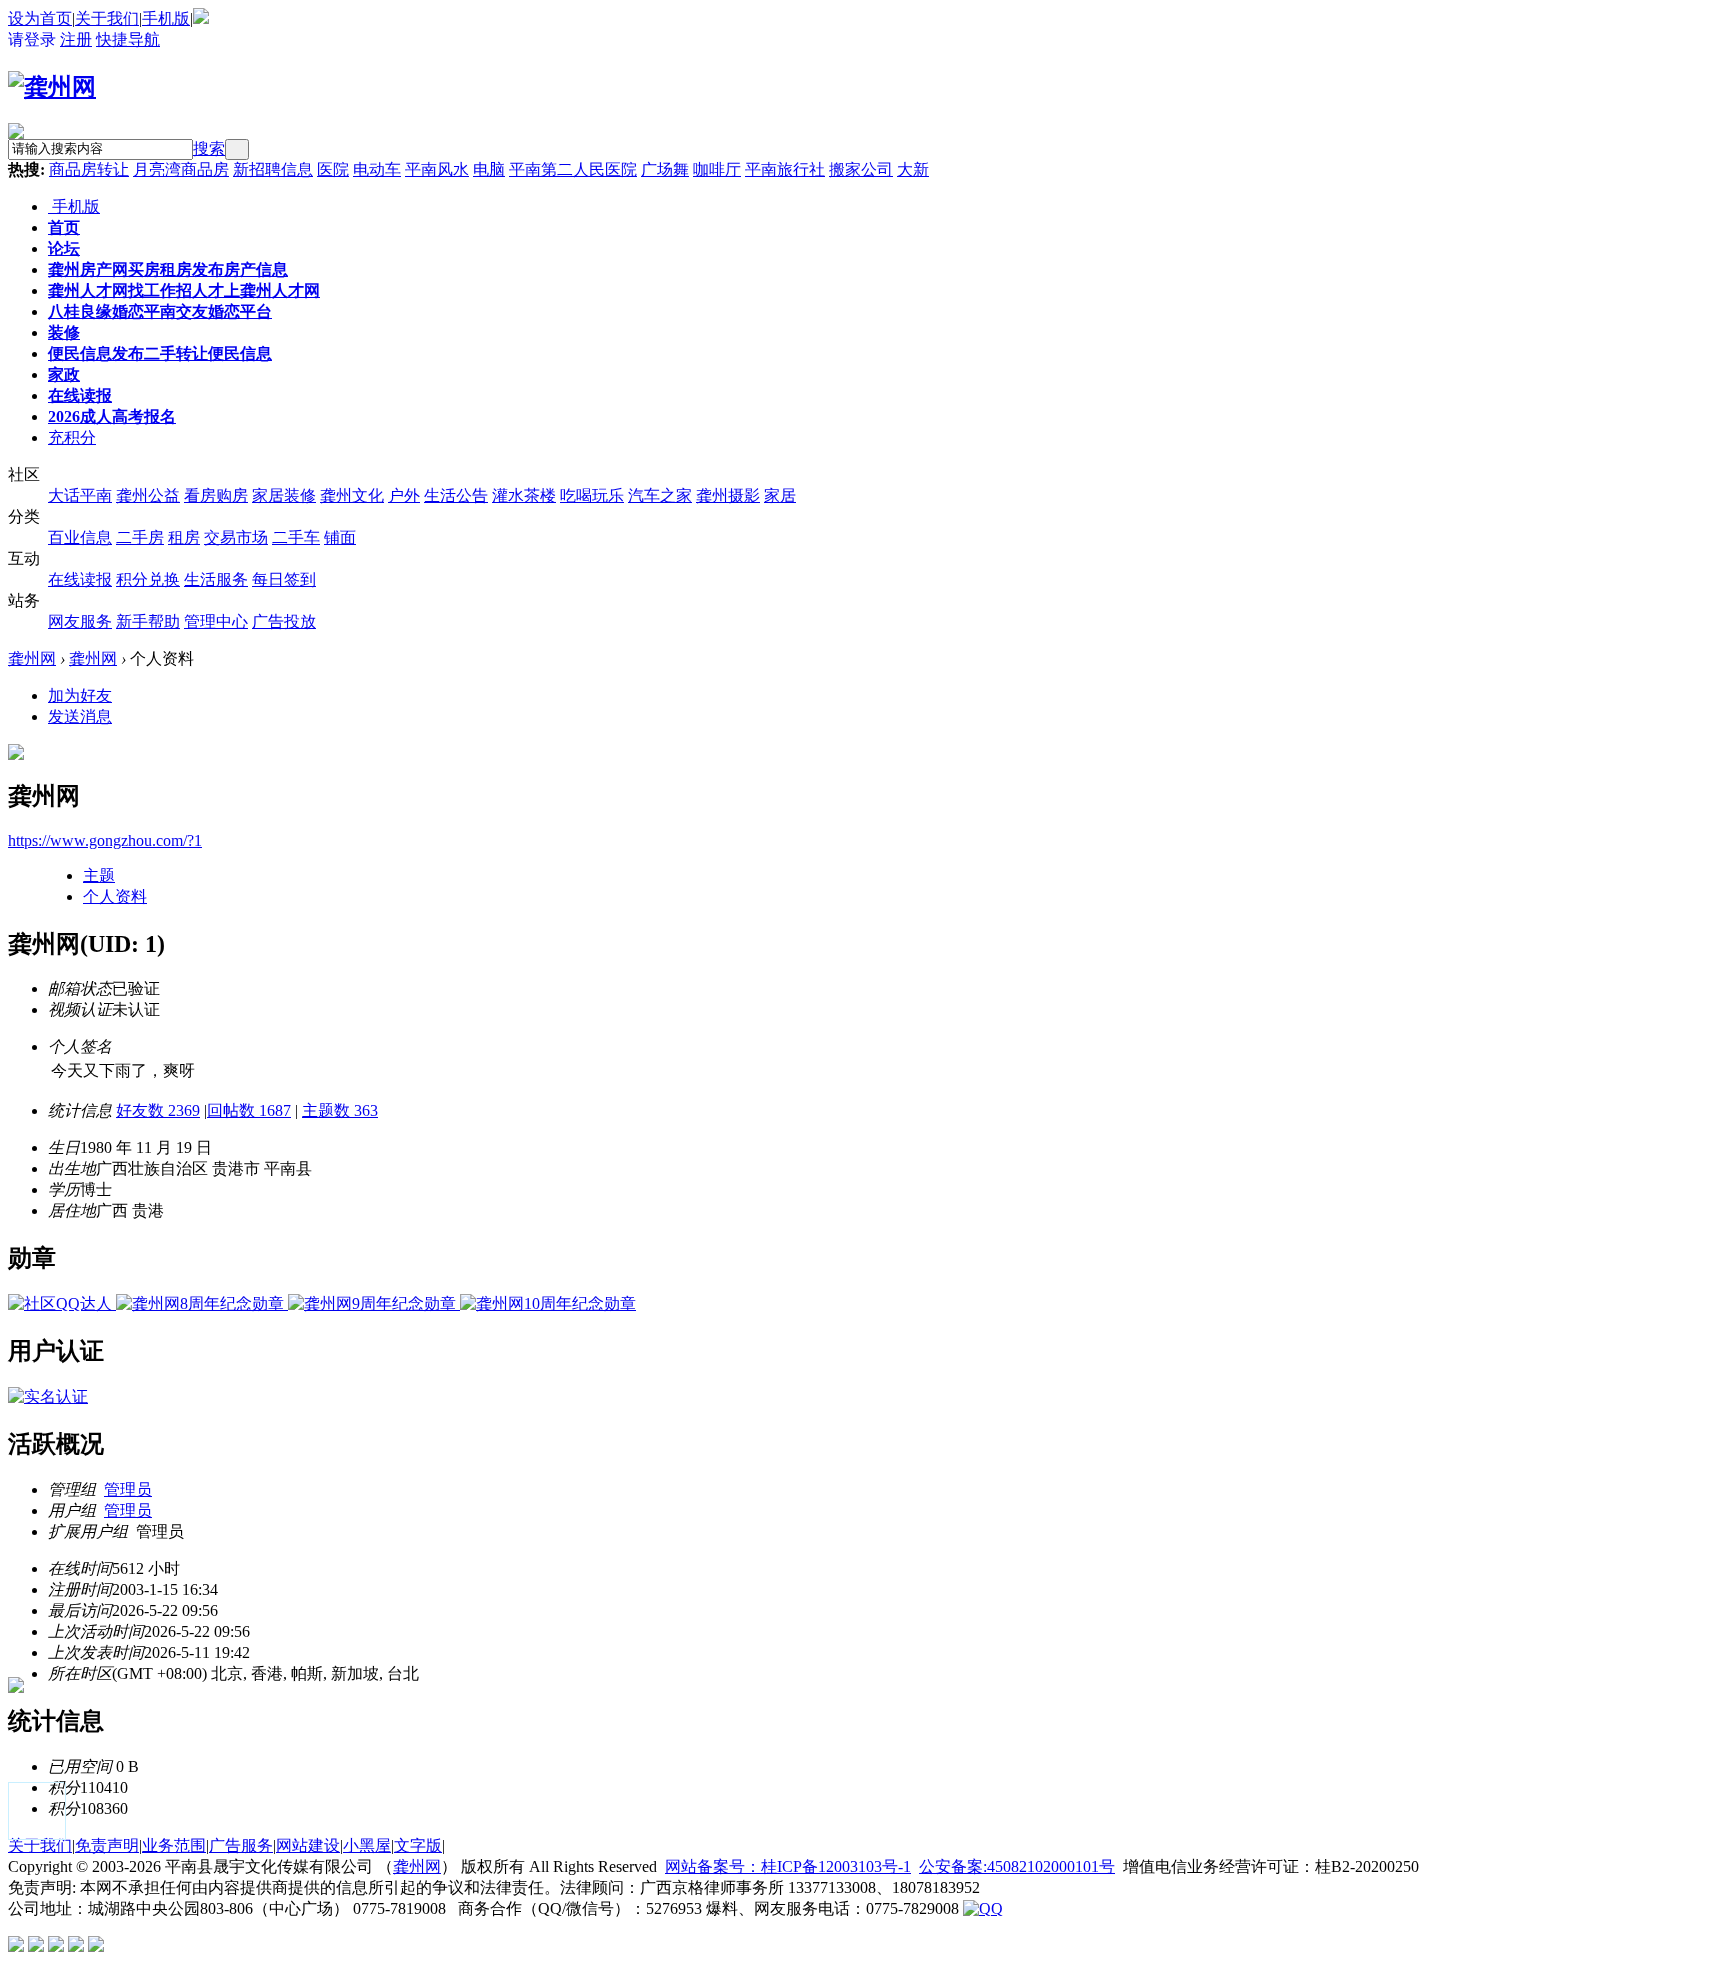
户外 (404, 495)
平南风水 (437, 169)
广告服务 (241, 1845)
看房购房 (216, 495)
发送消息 (80, 716)
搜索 (209, 148)
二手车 (296, 537)
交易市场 (236, 537)
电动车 (377, 169)
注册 (76, 39)
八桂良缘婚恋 (160, 311)
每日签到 (284, 579)
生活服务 (216, 579)
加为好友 (80, 695)
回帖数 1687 (249, 1110)
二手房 (140, 537)
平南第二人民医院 (573, 169)
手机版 (166, 18)
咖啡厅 (717, 169)
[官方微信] (201, 18)
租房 (184, 537)
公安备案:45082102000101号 (1017, 1866)
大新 (913, 169)
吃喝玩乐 (592, 495)
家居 (780, 495)
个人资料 (115, 896)
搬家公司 (861, 169)
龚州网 (32, 658)
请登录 (32, 39)
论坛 (64, 248)
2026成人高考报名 (112, 416)
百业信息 (80, 537)
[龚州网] (52, 87)
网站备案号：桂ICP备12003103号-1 (788, 1866)
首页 (64, 227)
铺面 (340, 537)
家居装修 (284, 495)
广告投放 (284, 621)
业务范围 (174, 1845)
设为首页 (40, 18)
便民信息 (160, 353)
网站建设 (308, 1845)
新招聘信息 (273, 169)
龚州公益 (148, 495)
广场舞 (665, 169)
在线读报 (80, 395)
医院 (333, 169)
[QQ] (983, 1908)
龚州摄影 (728, 495)
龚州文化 (352, 495)
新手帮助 (148, 621)
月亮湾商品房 (181, 169)
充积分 (72, 437)
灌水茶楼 (524, 495)
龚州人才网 (184, 290)
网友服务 (80, 621)
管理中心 (216, 621)
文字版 (418, 1845)
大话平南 (80, 495)
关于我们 (107, 18)
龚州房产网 (168, 269)
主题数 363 (340, 1110)
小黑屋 (367, 1845)
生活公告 (456, 495)
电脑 (489, 169)
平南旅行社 (785, 169)
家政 (64, 374)
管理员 (128, 1489)
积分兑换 (148, 579)
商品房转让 (89, 169)
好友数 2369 (158, 1110)
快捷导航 (128, 39)
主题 (99, 875)
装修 (64, 332)
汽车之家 (660, 495)
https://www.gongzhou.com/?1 (105, 840)
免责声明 (107, 1845)
